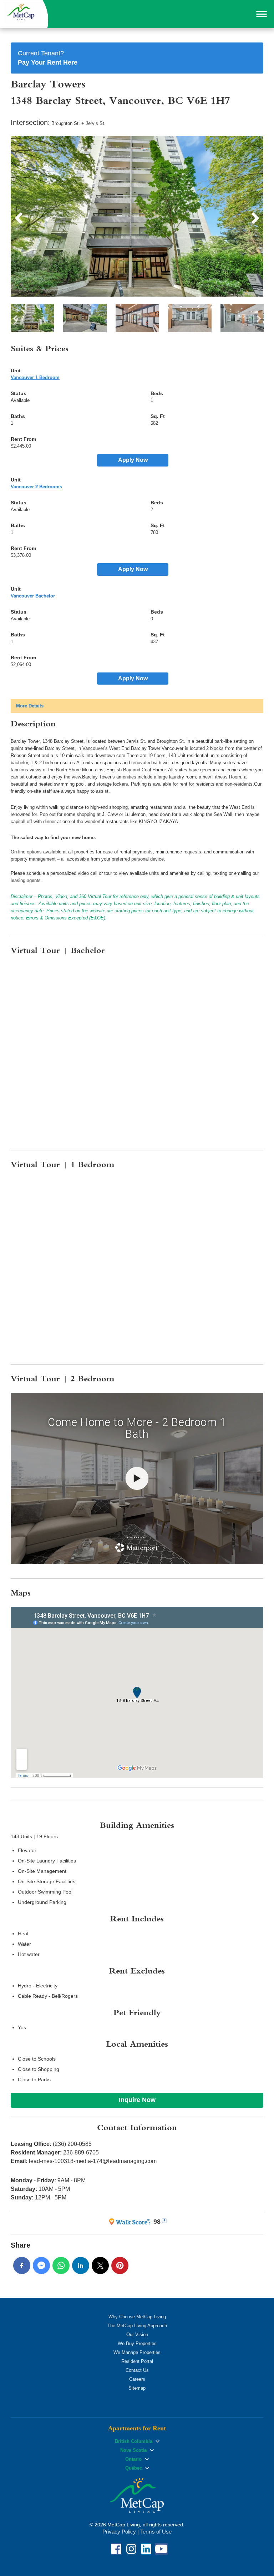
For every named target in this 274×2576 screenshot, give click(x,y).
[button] (262, 14)
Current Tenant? (48, 58)
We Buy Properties (137, 2343)
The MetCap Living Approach (137, 2326)
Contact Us (137, 2370)
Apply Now (133, 460)
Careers (137, 2379)
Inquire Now (137, 2100)
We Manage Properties (137, 2352)
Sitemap (137, 2388)
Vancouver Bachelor (33, 596)
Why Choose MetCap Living (137, 2317)
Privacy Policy (119, 2532)
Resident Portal (137, 2361)
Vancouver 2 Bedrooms (36, 487)
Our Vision (137, 2335)
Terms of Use (156, 2532)
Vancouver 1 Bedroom (35, 377)
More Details (30, 706)
